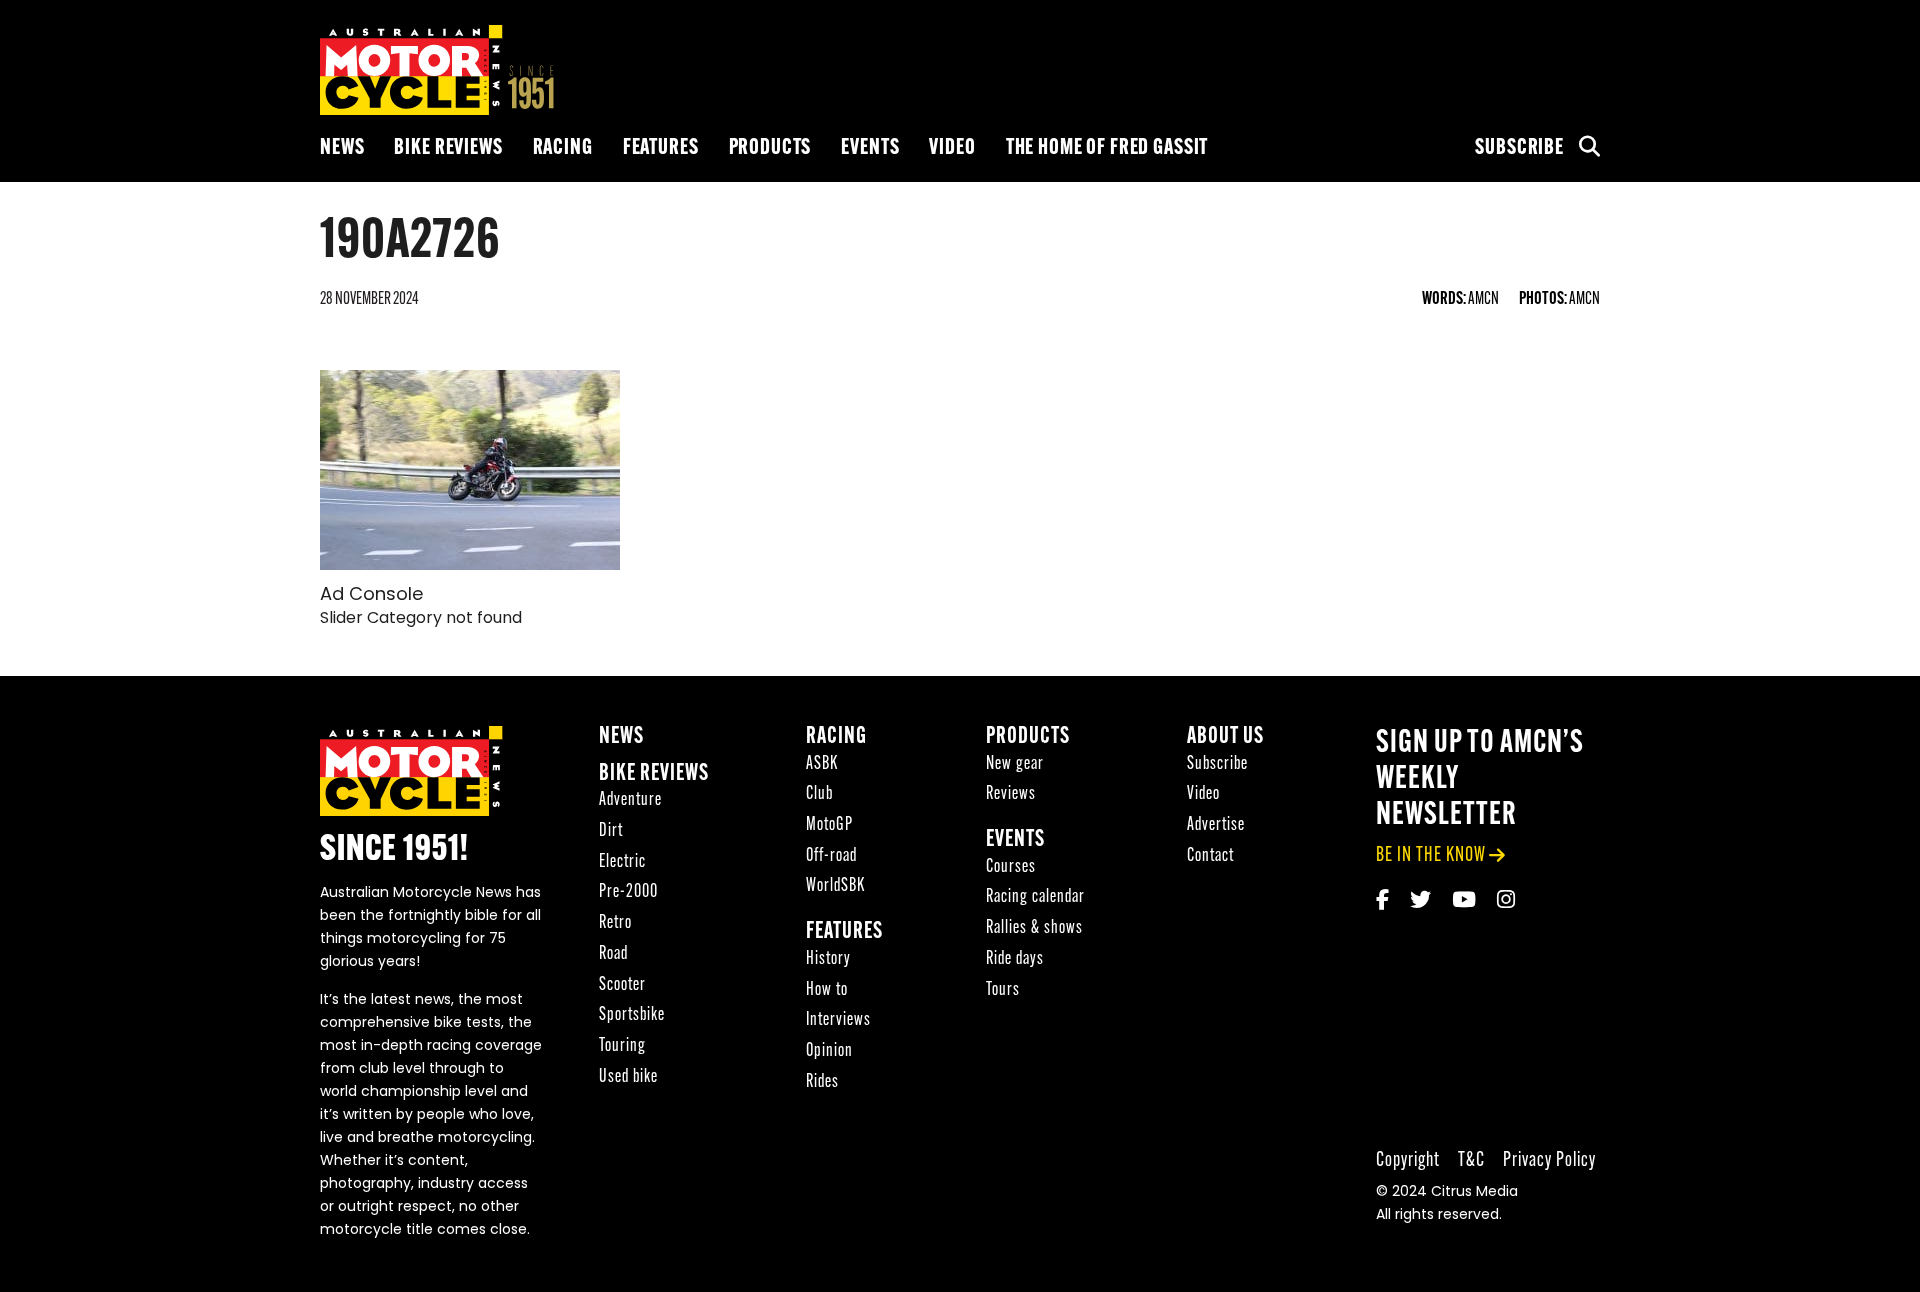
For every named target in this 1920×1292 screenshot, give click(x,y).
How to (827, 990)
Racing (563, 148)
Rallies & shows (1034, 928)
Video (952, 148)
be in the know (1431, 855)
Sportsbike (632, 1015)
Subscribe (1519, 148)
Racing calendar (1035, 897)
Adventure (630, 800)
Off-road (831, 856)
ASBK (822, 764)
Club (819, 794)
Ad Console (371, 596)
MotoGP (829, 825)
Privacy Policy (1549, 1160)
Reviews (1011, 794)
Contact (1210, 856)
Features (661, 148)
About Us (1225, 737)
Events (870, 148)
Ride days (1015, 959)
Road (613, 954)
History (828, 959)
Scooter (622, 985)
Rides (822, 1082)
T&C (1471, 1160)
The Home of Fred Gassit (1107, 148)
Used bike (628, 1077)
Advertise (1216, 825)
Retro (615, 923)
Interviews (838, 1020)
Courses (1011, 867)
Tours (1003, 990)
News (342, 148)
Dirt (611, 831)
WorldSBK (835, 886)
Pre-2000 (628, 892)
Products (770, 148)
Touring (622, 1046)
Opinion (829, 1051)
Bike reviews (448, 148)
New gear (1015, 764)
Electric (622, 862)
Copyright (1408, 1160)
